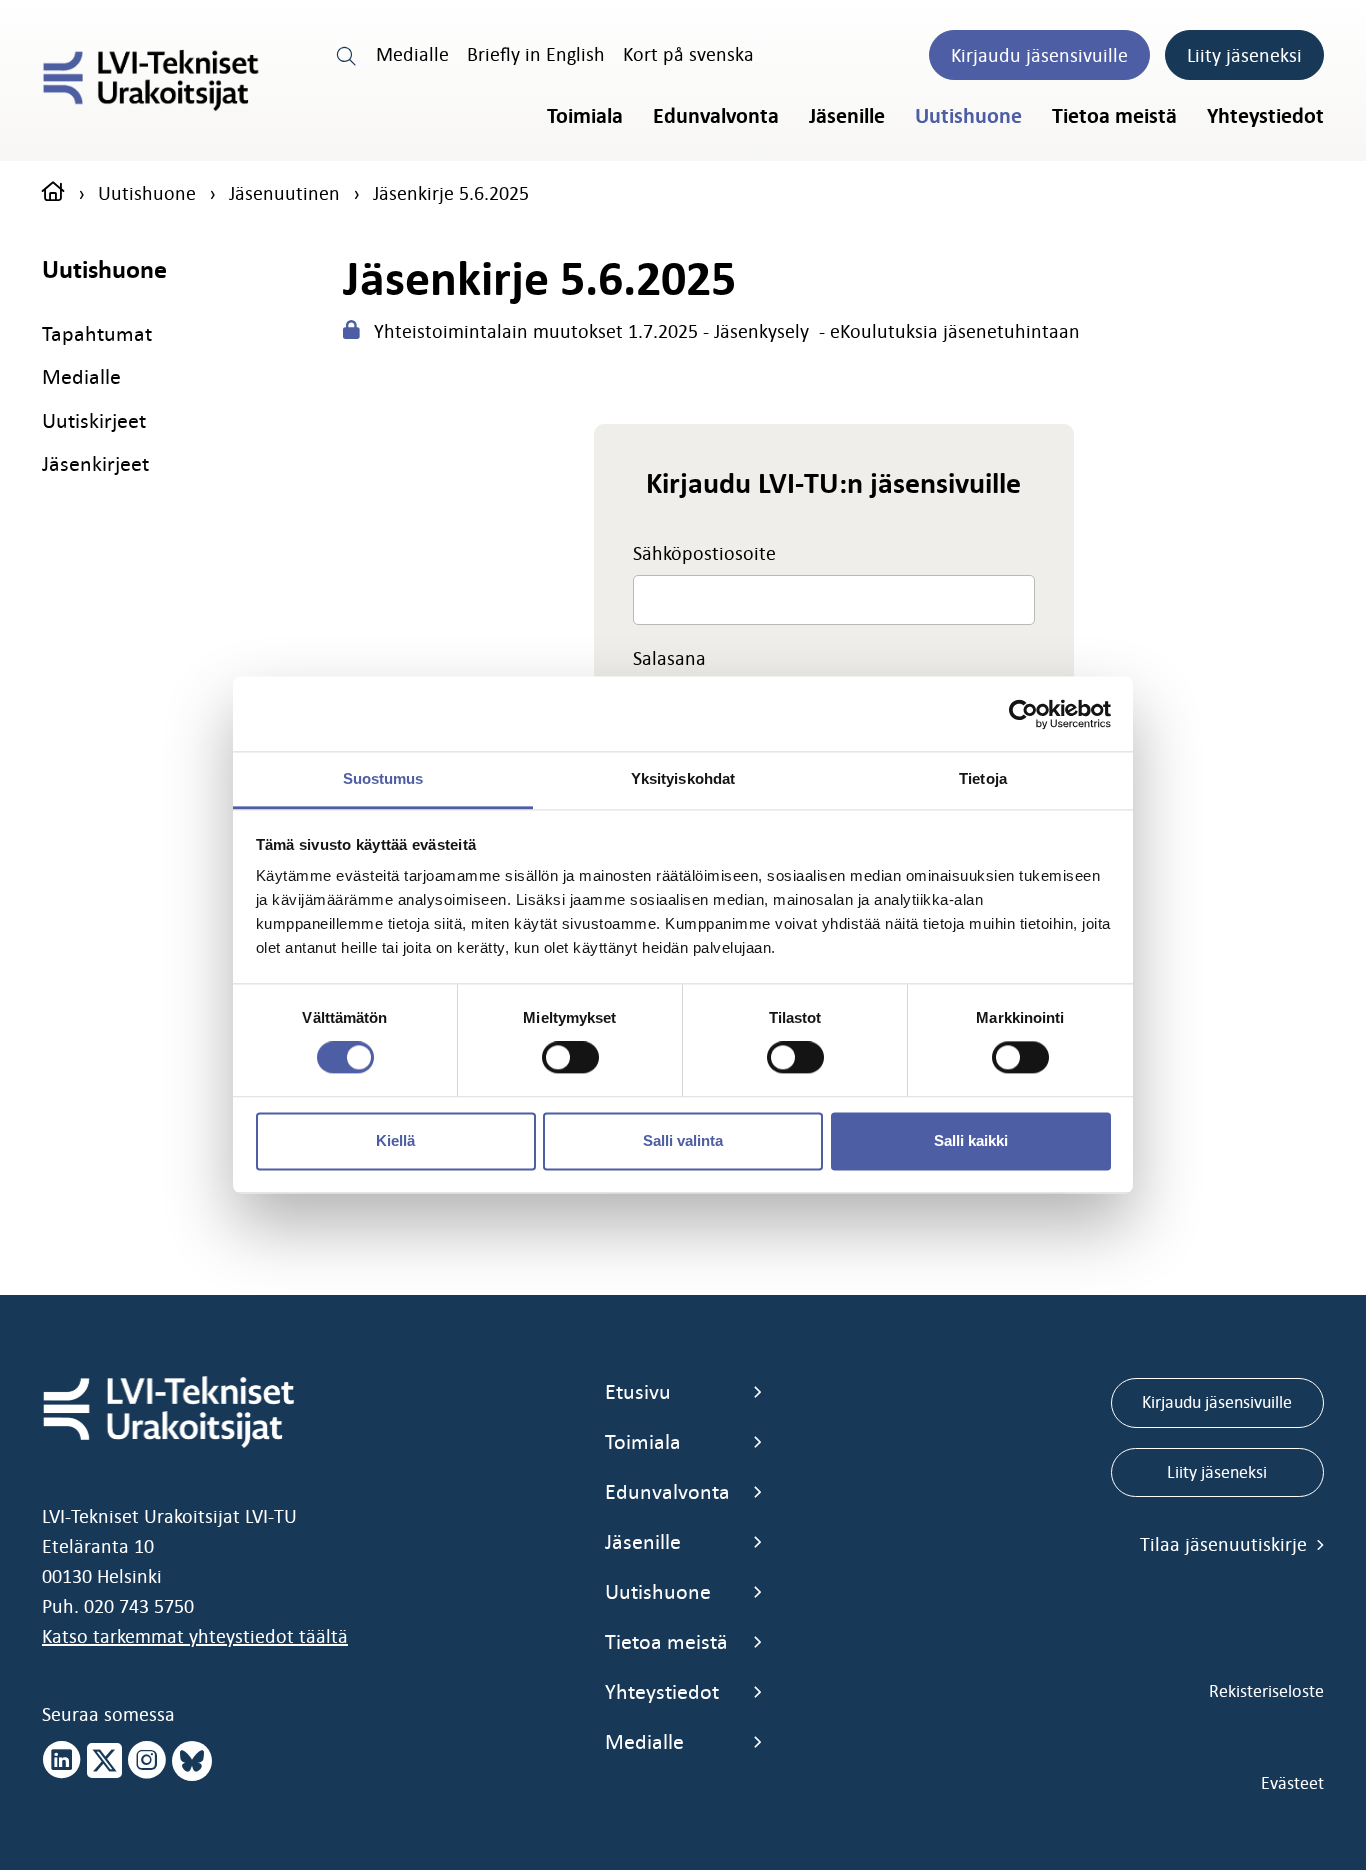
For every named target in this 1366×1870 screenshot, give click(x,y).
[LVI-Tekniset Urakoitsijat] (151, 80)
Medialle (412, 54)
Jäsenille (847, 116)
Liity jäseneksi (1244, 55)
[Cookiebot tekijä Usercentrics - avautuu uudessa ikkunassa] (1023, 714)
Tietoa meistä (1114, 116)
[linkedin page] (62, 1761)
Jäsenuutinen (284, 193)
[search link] (347, 54)
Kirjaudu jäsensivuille (1039, 55)
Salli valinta (683, 1140)
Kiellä (395, 1140)
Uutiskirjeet (94, 420)
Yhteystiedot (1265, 116)
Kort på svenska (688, 54)
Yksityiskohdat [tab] (683, 778)
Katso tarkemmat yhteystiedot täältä (195, 1636)
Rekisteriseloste (1266, 1691)
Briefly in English (536, 54)
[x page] (104, 1761)
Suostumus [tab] (383, 778)
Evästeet (1292, 1783)
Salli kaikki (971, 1140)
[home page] (53, 193)
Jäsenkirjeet (95, 463)
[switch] (570, 1058)
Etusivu (638, 1391)
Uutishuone (968, 116)
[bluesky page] (192, 1761)
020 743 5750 (139, 1606)
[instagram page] (147, 1761)
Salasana (669, 658)
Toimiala (585, 116)
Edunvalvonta (716, 116)
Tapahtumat (97, 333)
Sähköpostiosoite (704, 553)
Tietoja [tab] (983, 778)
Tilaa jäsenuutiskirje (1226, 1544)
